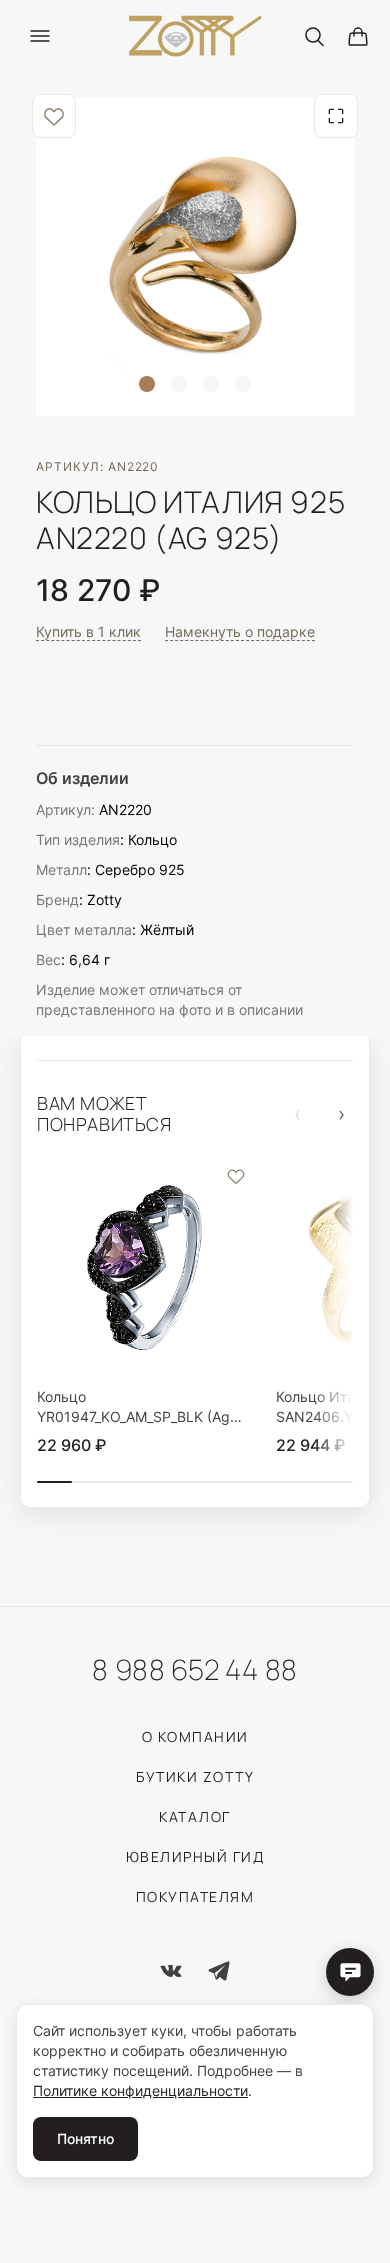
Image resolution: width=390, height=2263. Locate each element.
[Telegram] (219, 1971)
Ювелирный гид (195, 1856)
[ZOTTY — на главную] (195, 36)
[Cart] (358, 36)
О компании (195, 1736)
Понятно (85, 2138)
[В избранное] (54, 116)
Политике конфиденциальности (140, 2090)
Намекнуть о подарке (240, 632)
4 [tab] (243, 384)
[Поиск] (314, 36)
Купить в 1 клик (88, 632)
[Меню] (40, 36)
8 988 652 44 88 (194, 1669)
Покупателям (195, 1896)
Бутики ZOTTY (195, 1776)
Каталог (195, 1816)
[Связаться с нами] (350, 1972)
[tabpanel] (195, 257)
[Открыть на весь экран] (336, 116)
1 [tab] (147, 384)
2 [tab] (179, 384)
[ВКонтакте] (171, 1971)
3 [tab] (211, 384)
